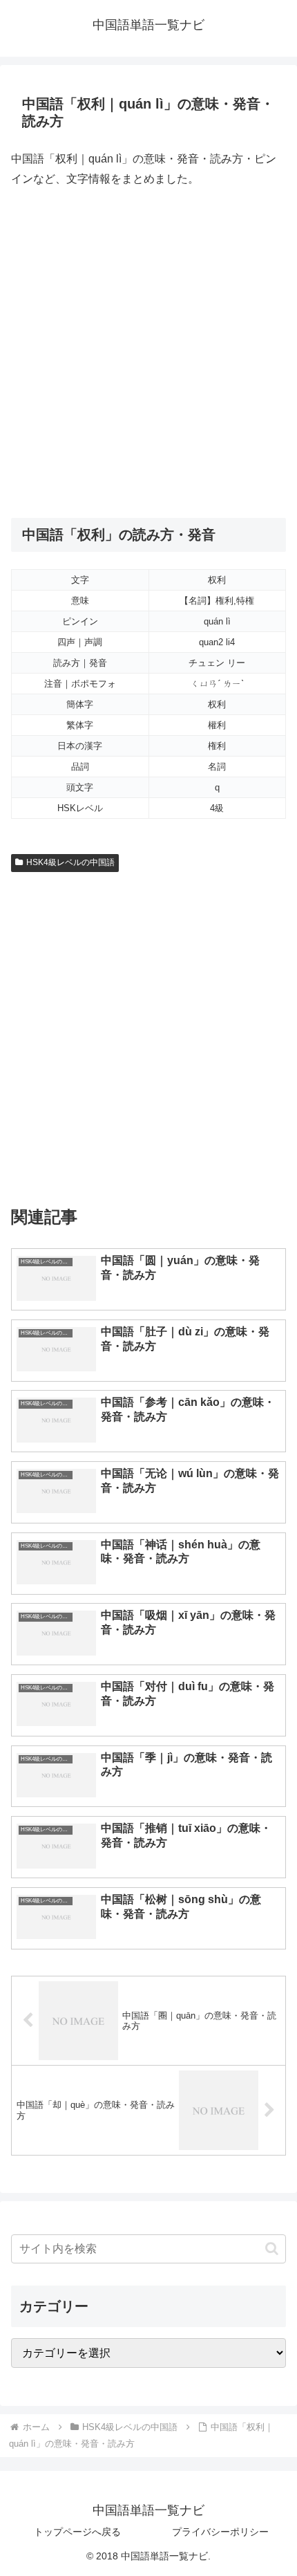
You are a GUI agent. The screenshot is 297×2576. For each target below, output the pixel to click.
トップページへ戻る (77, 2532)
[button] (272, 2249)
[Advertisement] (148, 353)
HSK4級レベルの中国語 (70, 862)
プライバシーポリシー (220, 2532)
